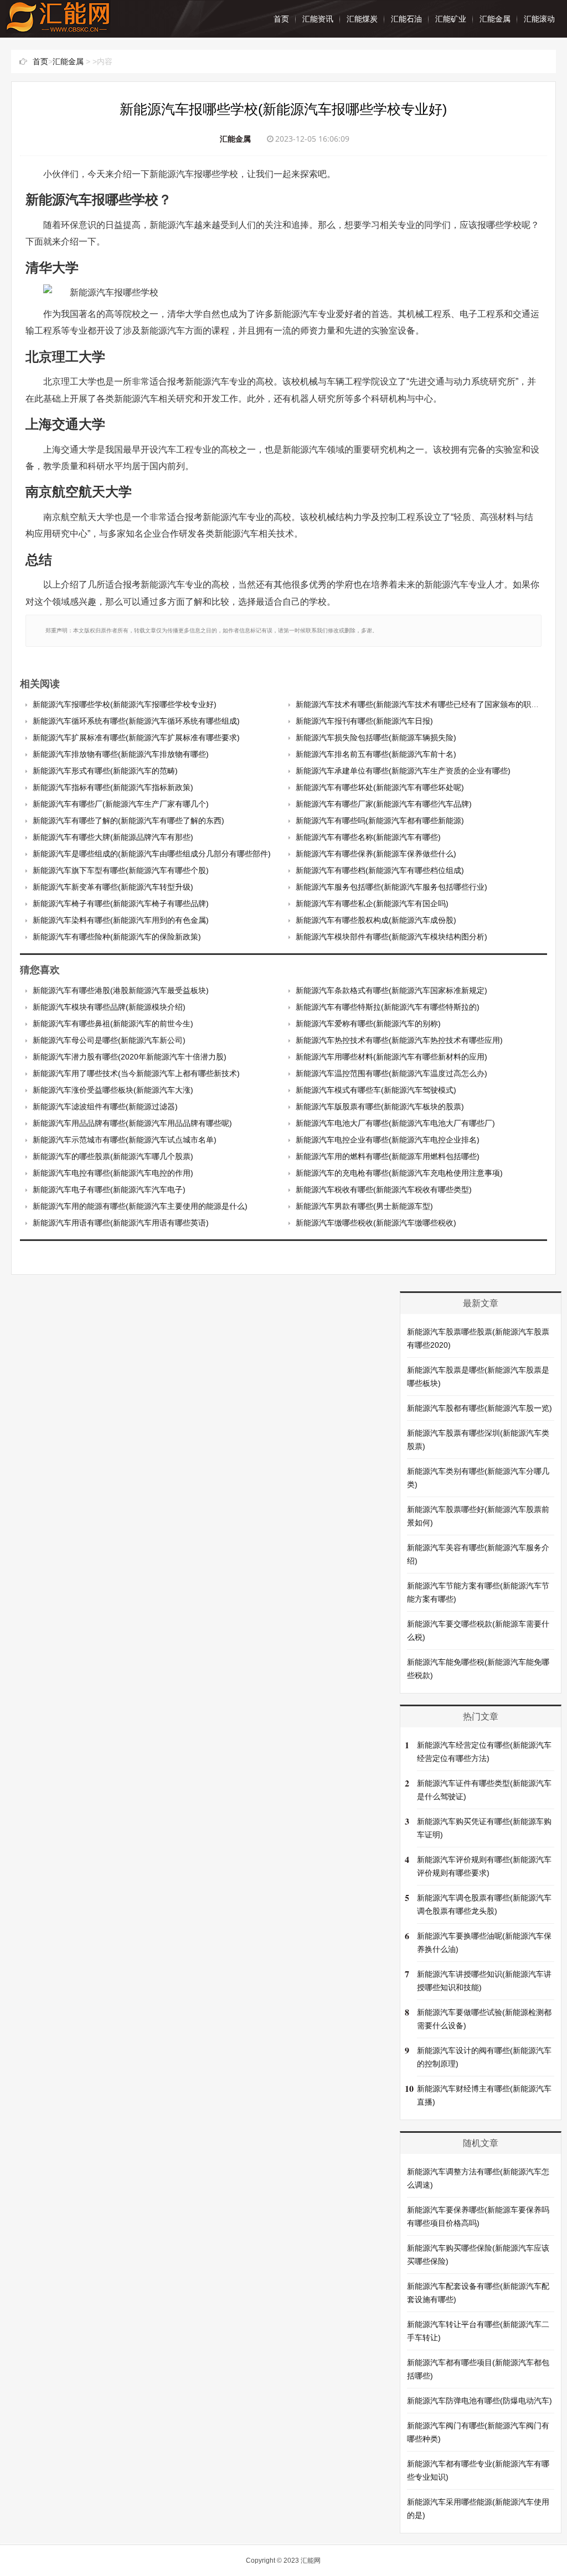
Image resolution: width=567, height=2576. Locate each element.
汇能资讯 (318, 19)
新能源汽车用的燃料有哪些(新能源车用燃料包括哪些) (388, 1156)
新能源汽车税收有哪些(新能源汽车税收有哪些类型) (384, 1190)
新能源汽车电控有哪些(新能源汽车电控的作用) (113, 1173)
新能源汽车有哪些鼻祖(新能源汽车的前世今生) (113, 1024)
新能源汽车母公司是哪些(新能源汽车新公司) (109, 1040)
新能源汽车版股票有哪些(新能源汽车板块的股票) (380, 1107)
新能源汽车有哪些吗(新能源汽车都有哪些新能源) (380, 820)
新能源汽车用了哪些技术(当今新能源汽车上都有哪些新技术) (136, 1073)
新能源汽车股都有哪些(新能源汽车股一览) (480, 1408)
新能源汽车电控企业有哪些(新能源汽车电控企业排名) (388, 1140)
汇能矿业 (451, 19)
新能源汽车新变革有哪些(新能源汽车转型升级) (113, 887)
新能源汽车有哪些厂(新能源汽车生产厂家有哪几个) (121, 804)
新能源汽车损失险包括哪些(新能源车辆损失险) (376, 738)
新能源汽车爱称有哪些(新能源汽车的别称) (368, 1024)
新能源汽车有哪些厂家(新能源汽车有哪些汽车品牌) (384, 804)
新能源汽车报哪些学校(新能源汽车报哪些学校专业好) (125, 704)
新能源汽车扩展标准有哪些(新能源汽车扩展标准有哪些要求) (136, 738)
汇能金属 (495, 19)
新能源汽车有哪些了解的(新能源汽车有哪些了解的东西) (128, 820)
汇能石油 (406, 19)
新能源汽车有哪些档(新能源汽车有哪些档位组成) (380, 870)
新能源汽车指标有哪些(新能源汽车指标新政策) (113, 787)
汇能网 (311, 2561)
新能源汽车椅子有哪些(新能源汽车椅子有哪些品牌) (121, 903)
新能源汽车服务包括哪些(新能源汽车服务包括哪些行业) (391, 887)
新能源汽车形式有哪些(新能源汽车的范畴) (105, 771)
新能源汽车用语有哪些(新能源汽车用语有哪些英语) (121, 1223)
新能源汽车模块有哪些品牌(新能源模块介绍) (109, 1007)
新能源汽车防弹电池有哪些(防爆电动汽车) (480, 2401)
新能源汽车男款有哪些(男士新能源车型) (364, 1206)
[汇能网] (58, 27)
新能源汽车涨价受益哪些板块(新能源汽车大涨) (113, 1090)
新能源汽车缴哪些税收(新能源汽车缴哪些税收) (376, 1223)
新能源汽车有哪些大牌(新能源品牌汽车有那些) (113, 837)
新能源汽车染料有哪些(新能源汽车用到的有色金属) (121, 920)
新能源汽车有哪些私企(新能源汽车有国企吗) (372, 903)
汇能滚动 (539, 19)
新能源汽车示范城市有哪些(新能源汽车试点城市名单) (125, 1140)
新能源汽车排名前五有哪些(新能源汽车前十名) (376, 754)
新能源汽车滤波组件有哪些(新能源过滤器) (105, 1107)
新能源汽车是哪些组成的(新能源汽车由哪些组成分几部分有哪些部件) (152, 854)
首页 (281, 19)
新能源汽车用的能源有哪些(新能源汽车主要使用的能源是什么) (140, 1206)
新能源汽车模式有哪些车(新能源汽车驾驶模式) (376, 1090)
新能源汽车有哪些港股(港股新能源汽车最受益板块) (121, 990)
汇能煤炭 (362, 19)
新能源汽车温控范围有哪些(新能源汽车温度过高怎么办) (391, 1073)
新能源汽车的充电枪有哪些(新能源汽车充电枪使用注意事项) (399, 1173)
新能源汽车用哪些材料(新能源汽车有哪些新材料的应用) (391, 1057)
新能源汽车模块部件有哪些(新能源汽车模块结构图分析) (391, 937)
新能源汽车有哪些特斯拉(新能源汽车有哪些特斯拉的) (388, 1007)
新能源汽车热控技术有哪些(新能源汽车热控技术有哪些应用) (399, 1040)
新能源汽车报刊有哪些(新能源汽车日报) (364, 721)
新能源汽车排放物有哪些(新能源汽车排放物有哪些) (121, 754)
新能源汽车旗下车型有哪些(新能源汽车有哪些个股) (121, 870)
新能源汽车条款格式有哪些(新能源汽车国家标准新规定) (391, 990)
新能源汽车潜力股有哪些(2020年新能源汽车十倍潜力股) (130, 1057)
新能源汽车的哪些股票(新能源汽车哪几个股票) (113, 1156)
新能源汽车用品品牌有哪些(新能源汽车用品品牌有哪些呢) (132, 1123)
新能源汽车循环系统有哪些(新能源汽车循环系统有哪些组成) (136, 721)
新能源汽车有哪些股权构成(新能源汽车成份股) (376, 920)
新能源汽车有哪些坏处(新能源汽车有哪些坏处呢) (380, 787)
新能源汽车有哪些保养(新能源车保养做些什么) (376, 854)
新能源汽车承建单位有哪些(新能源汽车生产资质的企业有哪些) (403, 771)
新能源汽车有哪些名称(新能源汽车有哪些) (368, 837)
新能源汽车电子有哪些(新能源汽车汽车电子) (109, 1190)
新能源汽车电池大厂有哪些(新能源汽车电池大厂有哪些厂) (395, 1123)
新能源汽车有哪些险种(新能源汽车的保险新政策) (117, 937)
